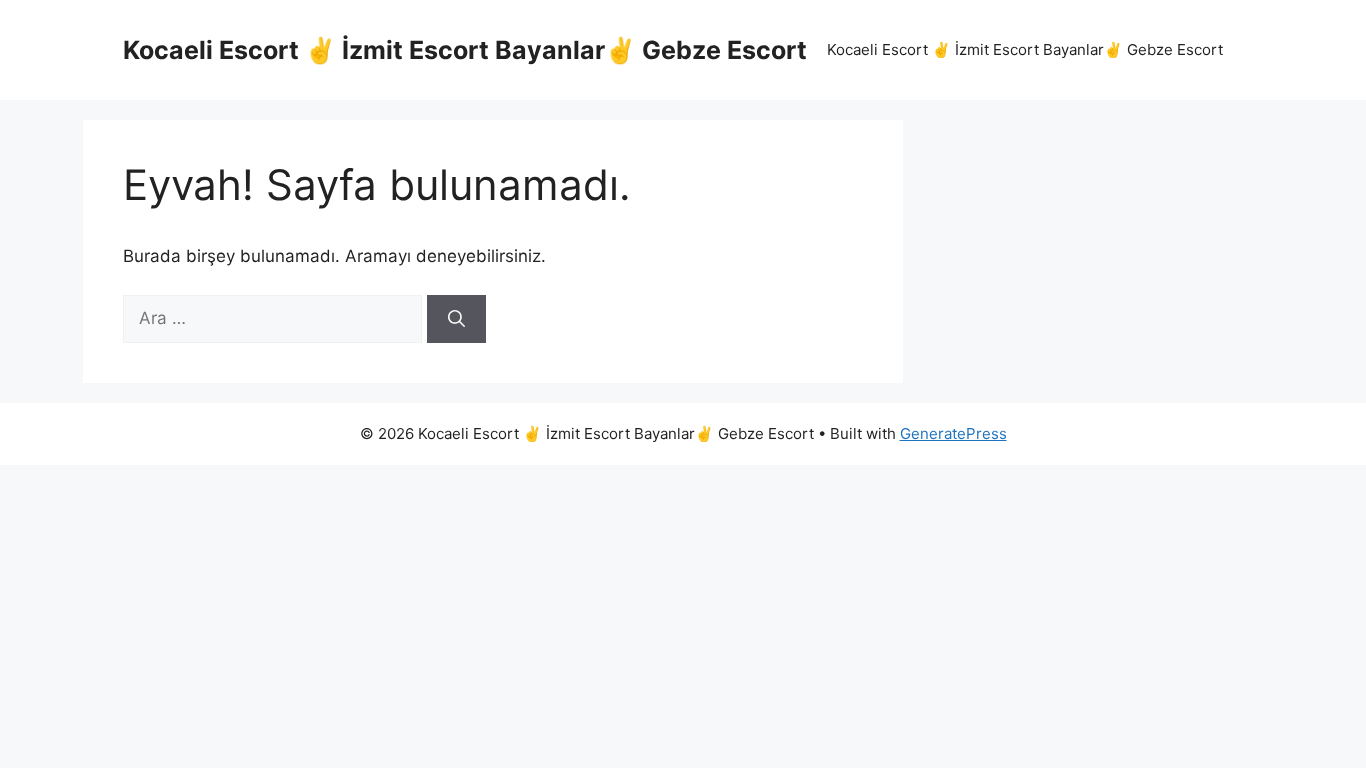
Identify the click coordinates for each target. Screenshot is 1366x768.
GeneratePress (953, 433)
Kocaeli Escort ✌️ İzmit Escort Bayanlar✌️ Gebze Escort (465, 50)
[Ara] (456, 319)
